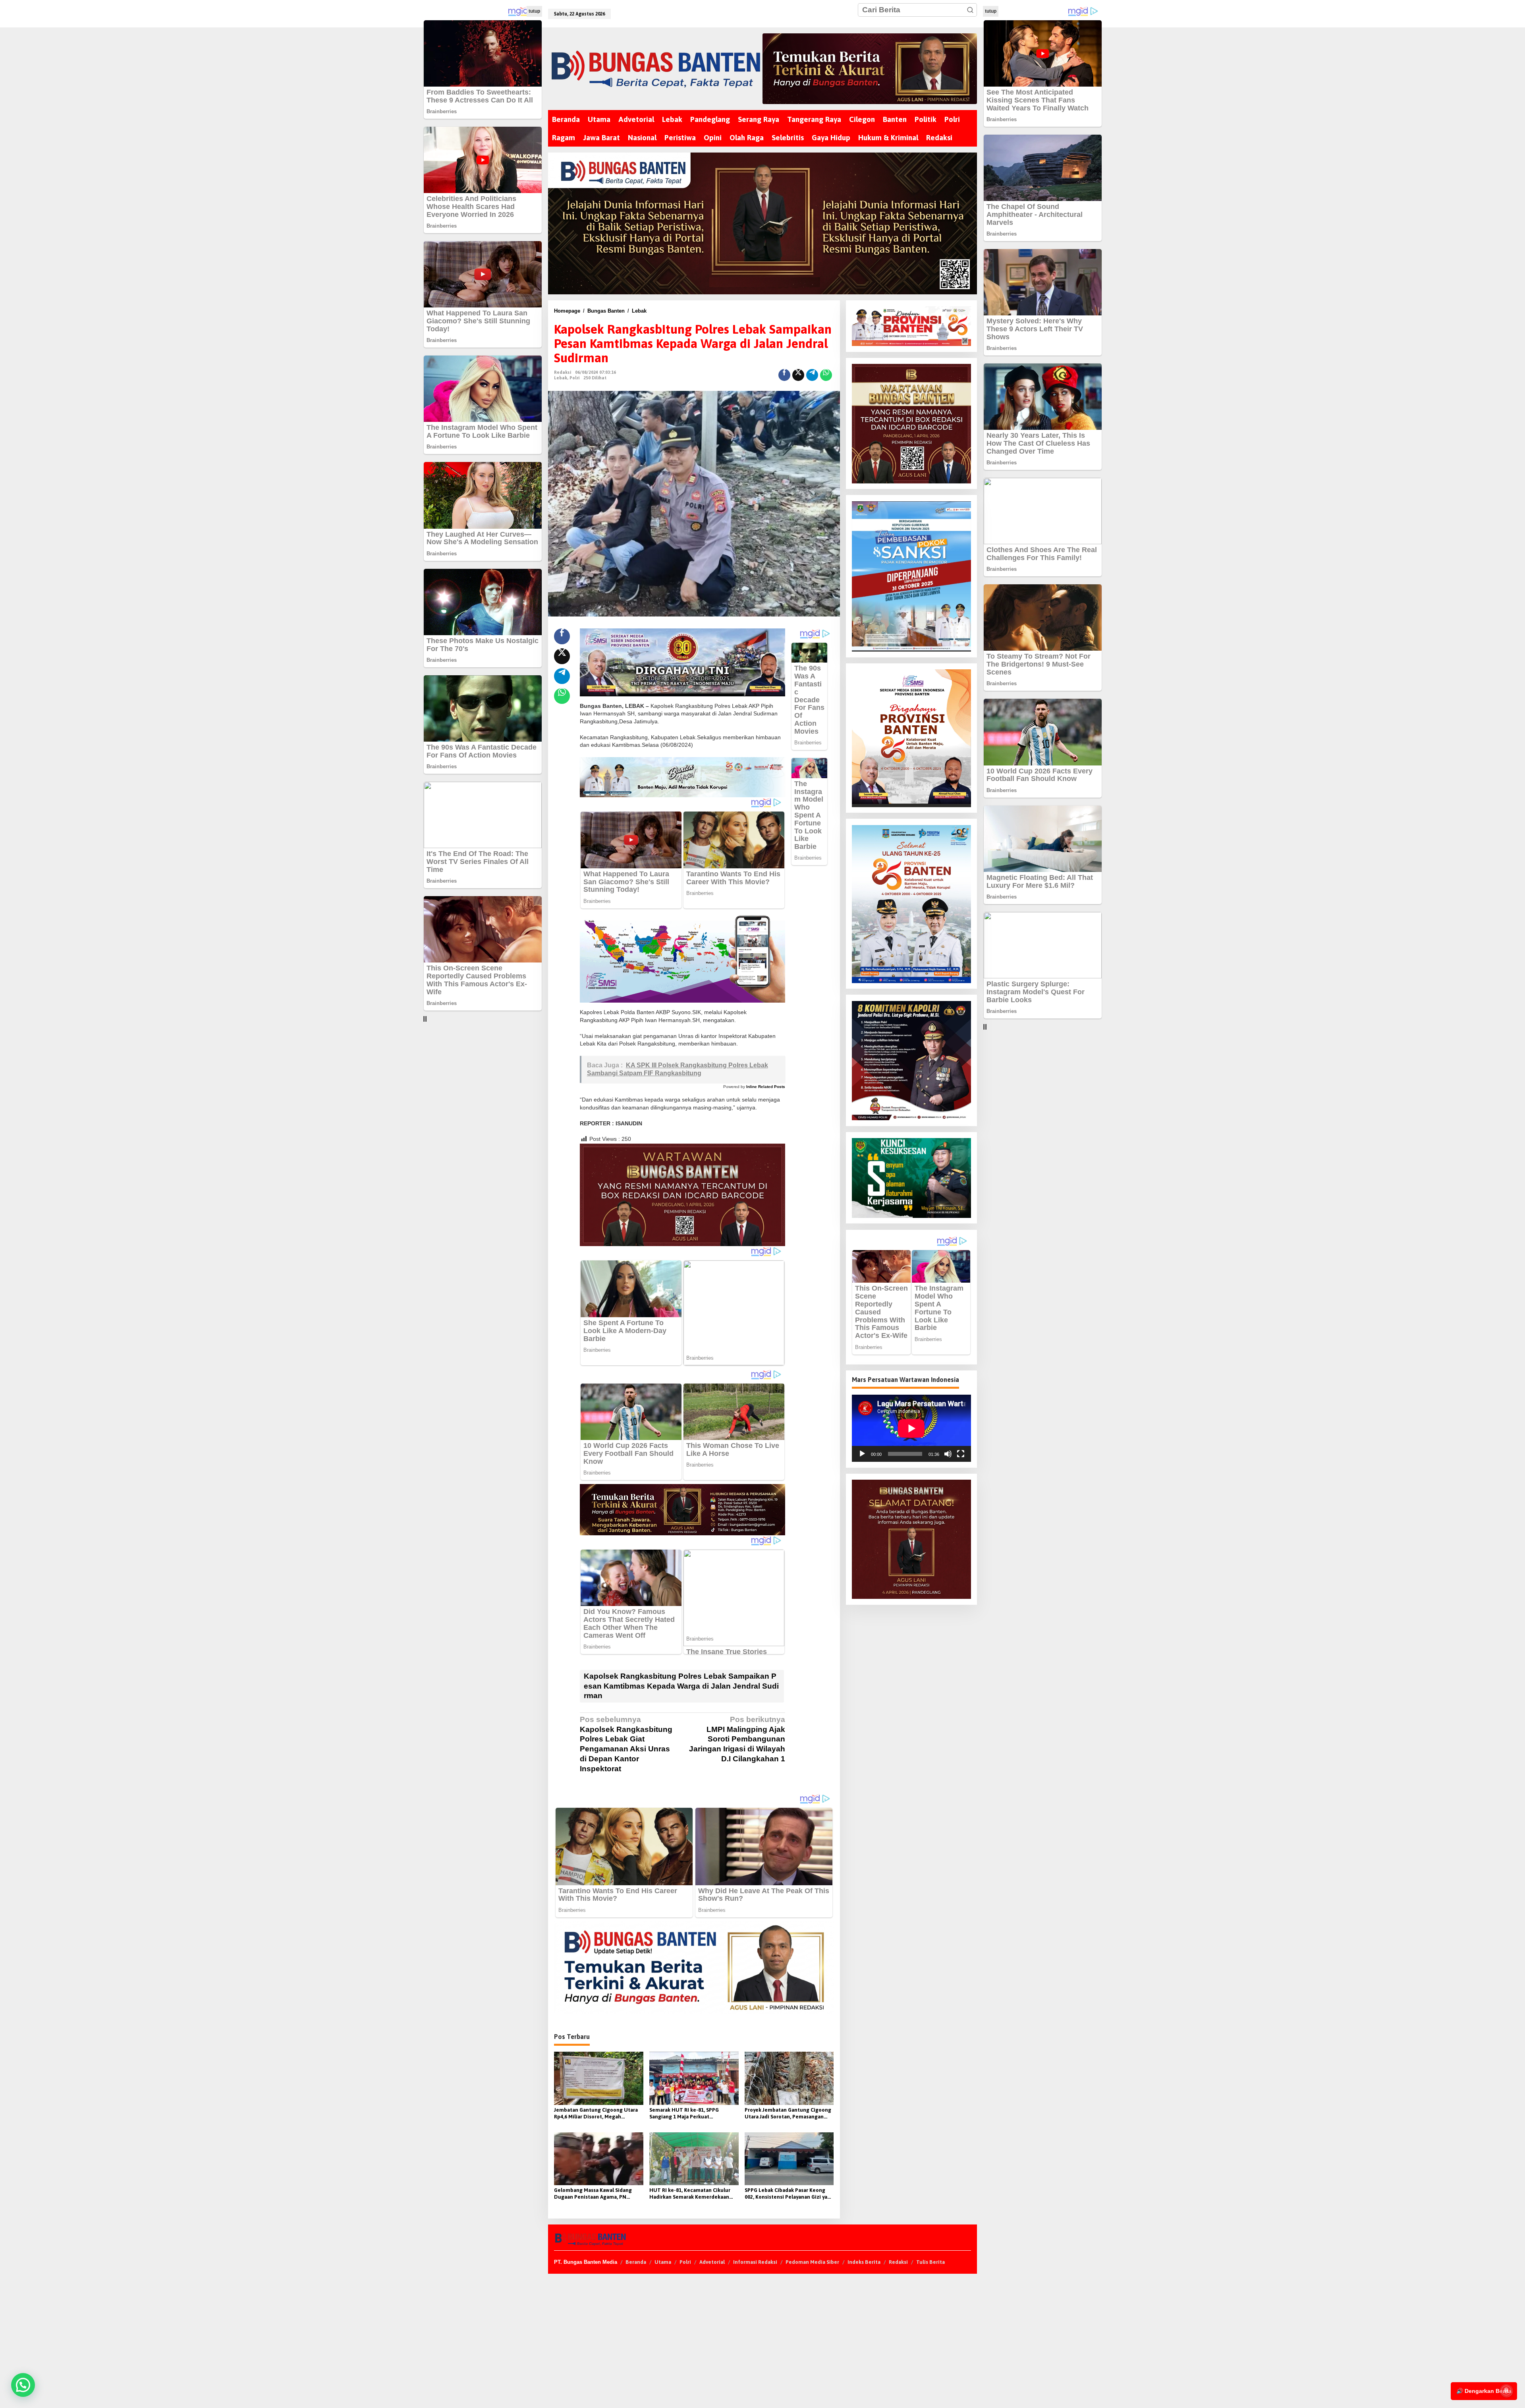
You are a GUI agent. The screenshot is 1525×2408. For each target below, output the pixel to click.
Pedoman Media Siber (812, 2262)
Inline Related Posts (766, 1087)
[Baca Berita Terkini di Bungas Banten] (870, 69)
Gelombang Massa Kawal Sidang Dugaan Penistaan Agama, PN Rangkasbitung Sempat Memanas (595, 2194)
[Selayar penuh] (961, 1454)
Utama (663, 2262)
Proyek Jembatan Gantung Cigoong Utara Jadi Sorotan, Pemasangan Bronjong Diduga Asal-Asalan (788, 2114)
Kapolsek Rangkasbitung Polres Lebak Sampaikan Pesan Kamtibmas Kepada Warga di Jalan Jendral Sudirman (681, 1686)
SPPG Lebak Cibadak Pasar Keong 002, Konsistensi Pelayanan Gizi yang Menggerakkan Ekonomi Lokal (789, 2194)
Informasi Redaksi (755, 2262)
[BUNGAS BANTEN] (655, 69)
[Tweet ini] (798, 375)
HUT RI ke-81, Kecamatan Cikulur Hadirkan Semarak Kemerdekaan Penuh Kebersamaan (690, 2194)
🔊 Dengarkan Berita (1484, 2391)
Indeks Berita (864, 2262)
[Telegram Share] (812, 375)
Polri (574, 378)
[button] (970, 10)
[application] (911, 1428)
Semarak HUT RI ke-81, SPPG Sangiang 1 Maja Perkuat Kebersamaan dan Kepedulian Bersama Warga (686, 2114)
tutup (534, 11)
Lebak (561, 378)
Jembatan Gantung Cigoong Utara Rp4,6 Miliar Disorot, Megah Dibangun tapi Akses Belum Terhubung (596, 2114)
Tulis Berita (930, 2262)
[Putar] (862, 1454)
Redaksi (898, 2262)
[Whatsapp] (826, 375)
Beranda (636, 2262)
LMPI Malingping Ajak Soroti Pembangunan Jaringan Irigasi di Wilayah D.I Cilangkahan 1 (737, 1739)
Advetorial (712, 2262)
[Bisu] (948, 1454)
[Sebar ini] (784, 375)
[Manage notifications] (1506, 2391)
